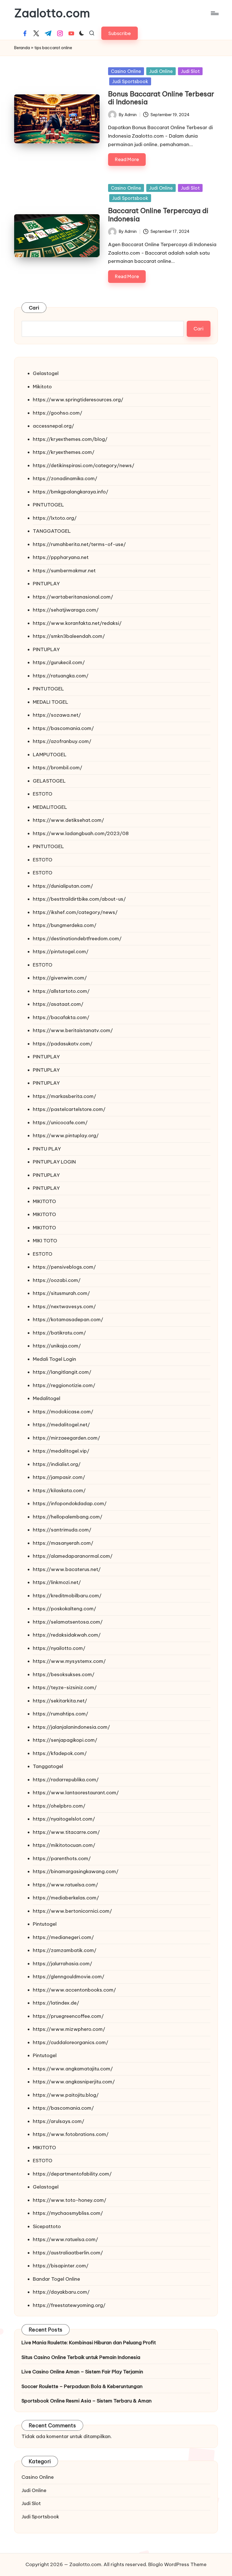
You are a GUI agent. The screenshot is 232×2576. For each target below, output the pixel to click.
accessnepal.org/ (53, 426)
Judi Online (161, 71)
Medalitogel (47, 1398)
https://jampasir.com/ (59, 1477)
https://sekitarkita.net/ (60, 1701)
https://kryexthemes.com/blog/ (70, 439)
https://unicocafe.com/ (60, 1123)
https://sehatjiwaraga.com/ (66, 610)
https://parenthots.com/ (62, 1858)
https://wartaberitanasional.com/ (73, 597)
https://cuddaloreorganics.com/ (71, 2042)
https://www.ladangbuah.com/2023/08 (81, 833)
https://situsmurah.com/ (61, 1293)
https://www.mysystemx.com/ (69, 1661)
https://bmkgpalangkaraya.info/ (71, 492)
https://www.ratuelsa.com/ (65, 1885)
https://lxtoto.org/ (55, 518)
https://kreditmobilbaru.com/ (67, 1596)
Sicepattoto (47, 2226)
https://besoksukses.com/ (64, 1674)
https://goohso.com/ (58, 413)
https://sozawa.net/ (57, 715)
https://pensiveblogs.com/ (64, 1267)
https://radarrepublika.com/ (66, 1780)
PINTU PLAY (47, 1149)
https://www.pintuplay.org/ (66, 1136)
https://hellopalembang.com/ (68, 1517)
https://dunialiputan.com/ (63, 886)
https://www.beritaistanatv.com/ (73, 1030)
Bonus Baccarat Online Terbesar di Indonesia (161, 98)
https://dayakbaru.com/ (61, 2292)
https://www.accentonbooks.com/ (74, 1990)
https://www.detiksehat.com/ (68, 820)
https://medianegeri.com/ (63, 1937)
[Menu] (214, 13)
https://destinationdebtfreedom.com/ (77, 939)
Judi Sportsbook (130, 81)
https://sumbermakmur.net (64, 571)
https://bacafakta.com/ (61, 1017)
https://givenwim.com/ (60, 978)
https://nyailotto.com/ (59, 1648)
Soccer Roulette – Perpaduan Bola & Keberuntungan (82, 2386)
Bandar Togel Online (56, 2279)
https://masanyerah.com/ (63, 1543)
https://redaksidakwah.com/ (67, 1635)
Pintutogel (45, 1924)
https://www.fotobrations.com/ (71, 2134)
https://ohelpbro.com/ (59, 1806)
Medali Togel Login (54, 1359)
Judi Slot (190, 71)
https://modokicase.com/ (63, 1412)
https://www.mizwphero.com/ (69, 2029)
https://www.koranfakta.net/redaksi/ (77, 623)
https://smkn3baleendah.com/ (69, 636)
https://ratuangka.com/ (61, 676)
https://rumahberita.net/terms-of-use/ (79, 544)
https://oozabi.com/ (57, 1280)
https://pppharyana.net (61, 557)
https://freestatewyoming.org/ (69, 2305)
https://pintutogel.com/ (61, 952)
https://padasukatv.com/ (63, 1044)
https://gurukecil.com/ (59, 662)
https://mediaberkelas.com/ (66, 1898)
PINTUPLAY (46, 584)
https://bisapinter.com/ (61, 2266)
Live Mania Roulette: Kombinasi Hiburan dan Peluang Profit (89, 2343)
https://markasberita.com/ (65, 1096)
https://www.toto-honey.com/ (70, 2200)
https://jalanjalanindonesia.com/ (71, 1727)
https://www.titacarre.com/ (66, 1832)
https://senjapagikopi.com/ (65, 1740)
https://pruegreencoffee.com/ (68, 2016)
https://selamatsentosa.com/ (68, 1622)
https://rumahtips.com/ (61, 1714)
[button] (120, 33)
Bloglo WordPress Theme (177, 2564)
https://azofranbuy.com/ (62, 741)
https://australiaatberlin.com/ (68, 2253)
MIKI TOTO (45, 1241)
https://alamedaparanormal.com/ (73, 1556)
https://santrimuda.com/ (62, 1530)
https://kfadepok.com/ (60, 1753)
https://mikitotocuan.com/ (64, 1845)
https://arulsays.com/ (59, 2121)
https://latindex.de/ (56, 2003)
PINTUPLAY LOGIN (54, 1162)
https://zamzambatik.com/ (65, 1950)
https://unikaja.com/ (57, 1346)
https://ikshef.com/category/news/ (75, 912)
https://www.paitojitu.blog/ (66, 2095)
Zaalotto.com (52, 13)
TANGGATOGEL (52, 531)
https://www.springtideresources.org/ (78, 400)
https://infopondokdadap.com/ (70, 1503)
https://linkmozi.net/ (57, 1582)
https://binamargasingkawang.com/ (76, 1871)
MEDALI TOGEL (51, 702)
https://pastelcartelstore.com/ (69, 1109)
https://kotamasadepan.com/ (68, 1320)
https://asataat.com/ (58, 1004)
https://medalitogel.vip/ (61, 1451)
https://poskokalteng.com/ (65, 1609)
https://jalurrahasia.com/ (63, 1964)
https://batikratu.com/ (59, 1333)
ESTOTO (43, 794)
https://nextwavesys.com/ (64, 1307)
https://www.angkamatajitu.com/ (73, 2069)
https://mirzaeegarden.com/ (66, 1438)
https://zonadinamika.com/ (65, 478)
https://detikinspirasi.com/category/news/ (84, 465)
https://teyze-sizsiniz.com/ (65, 1687)
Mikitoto (42, 387)
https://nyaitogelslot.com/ (64, 1819)
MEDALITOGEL (50, 807)
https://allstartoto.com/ (61, 991)
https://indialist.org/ (57, 1464)
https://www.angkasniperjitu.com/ (74, 2082)
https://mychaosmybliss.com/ (68, 2213)
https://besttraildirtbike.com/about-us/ (79, 899)
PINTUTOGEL (48, 505)
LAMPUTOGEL (50, 755)
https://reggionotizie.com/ (64, 1385)
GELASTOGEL (49, 781)
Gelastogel (46, 373)
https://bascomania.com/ (63, 728)
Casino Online (126, 71)
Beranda (22, 48)
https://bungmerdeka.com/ (65, 925)
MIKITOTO (44, 1201)
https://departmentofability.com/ (72, 2174)
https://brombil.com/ (58, 768)
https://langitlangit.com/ (62, 1372)
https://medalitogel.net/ (61, 1425)
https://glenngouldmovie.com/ (69, 1977)
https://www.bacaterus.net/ (67, 1569)
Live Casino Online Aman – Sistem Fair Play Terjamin (82, 2372)
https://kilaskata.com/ (59, 1490)
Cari (34, 308)
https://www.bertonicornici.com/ (72, 1911)
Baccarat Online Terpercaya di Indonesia (158, 215)
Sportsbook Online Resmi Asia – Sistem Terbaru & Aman (87, 2401)
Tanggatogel (48, 1766)
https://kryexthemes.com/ (64, 452)
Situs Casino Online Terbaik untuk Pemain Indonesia (81, 2357)
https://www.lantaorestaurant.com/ (76, 1793)
